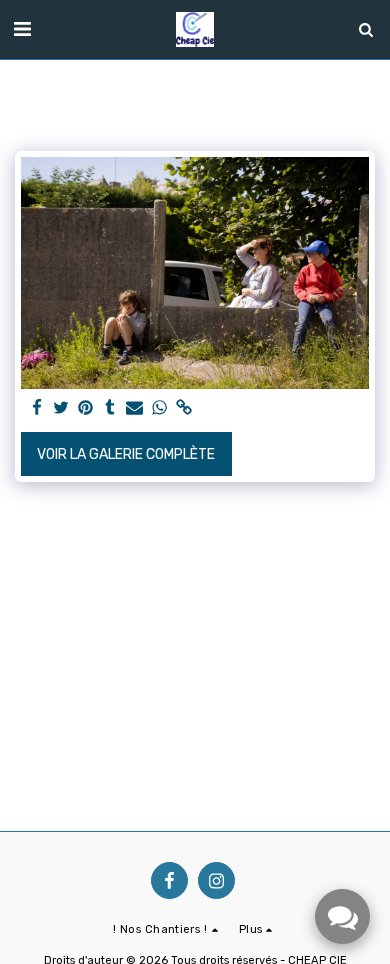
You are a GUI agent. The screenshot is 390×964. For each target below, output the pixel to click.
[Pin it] (86, 408)
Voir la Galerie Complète (126, 454)
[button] (22, 29)
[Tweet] (62, 408)
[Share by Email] (135, 408)
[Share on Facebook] (37, 408)
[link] (184, 408)
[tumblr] (111, 408)
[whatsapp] (160, 408)
